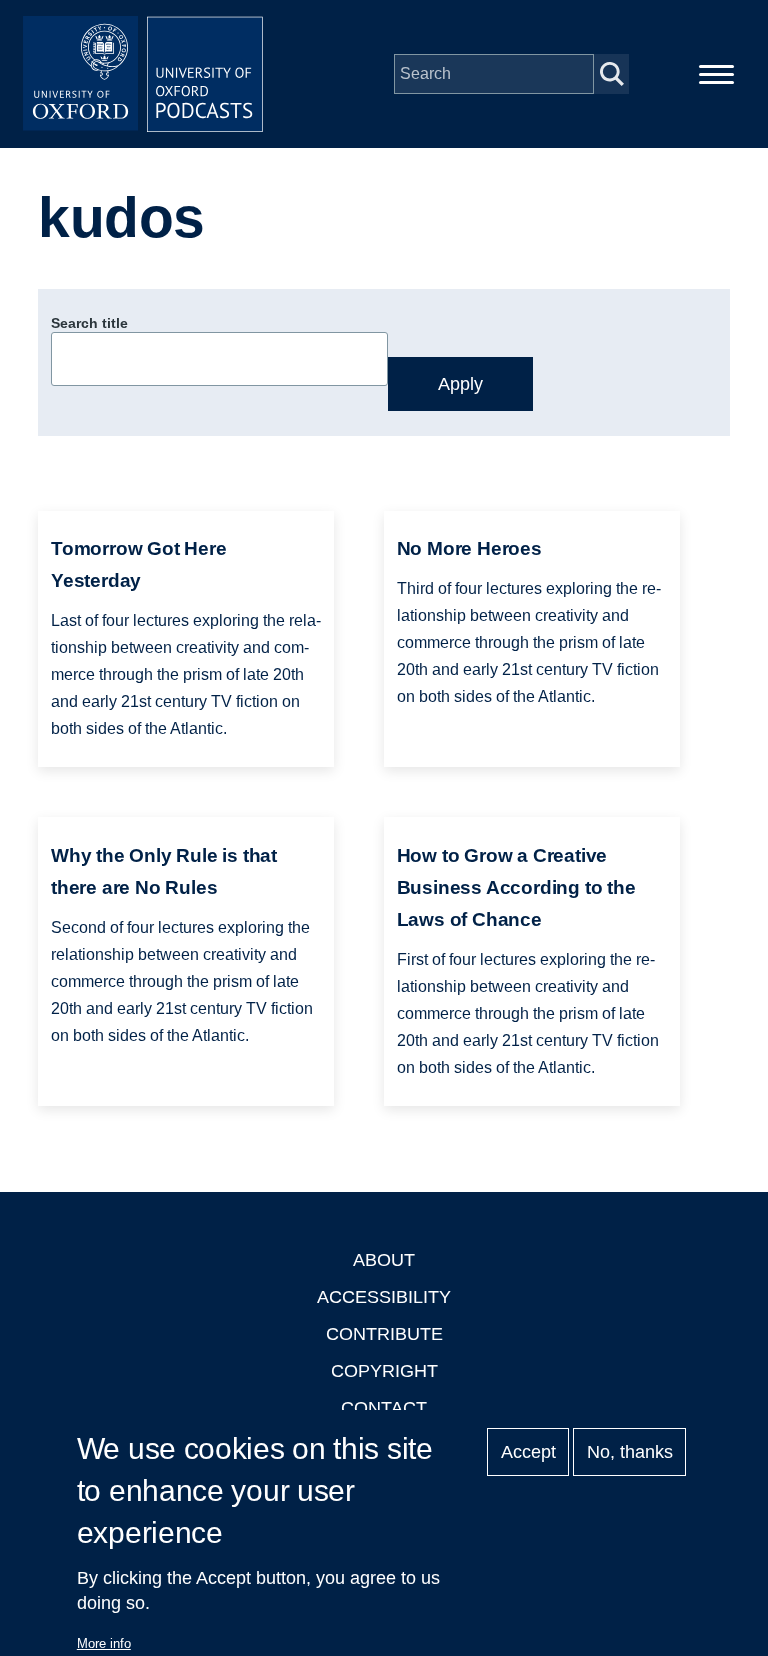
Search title (89, 323)
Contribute (384, 1334)
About (384, 1260)
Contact (384, 1408)
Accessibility (384, 1297)
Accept (528, 1452)
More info (104, 1643)
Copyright (384, 1371)
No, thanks (630, 1452)
